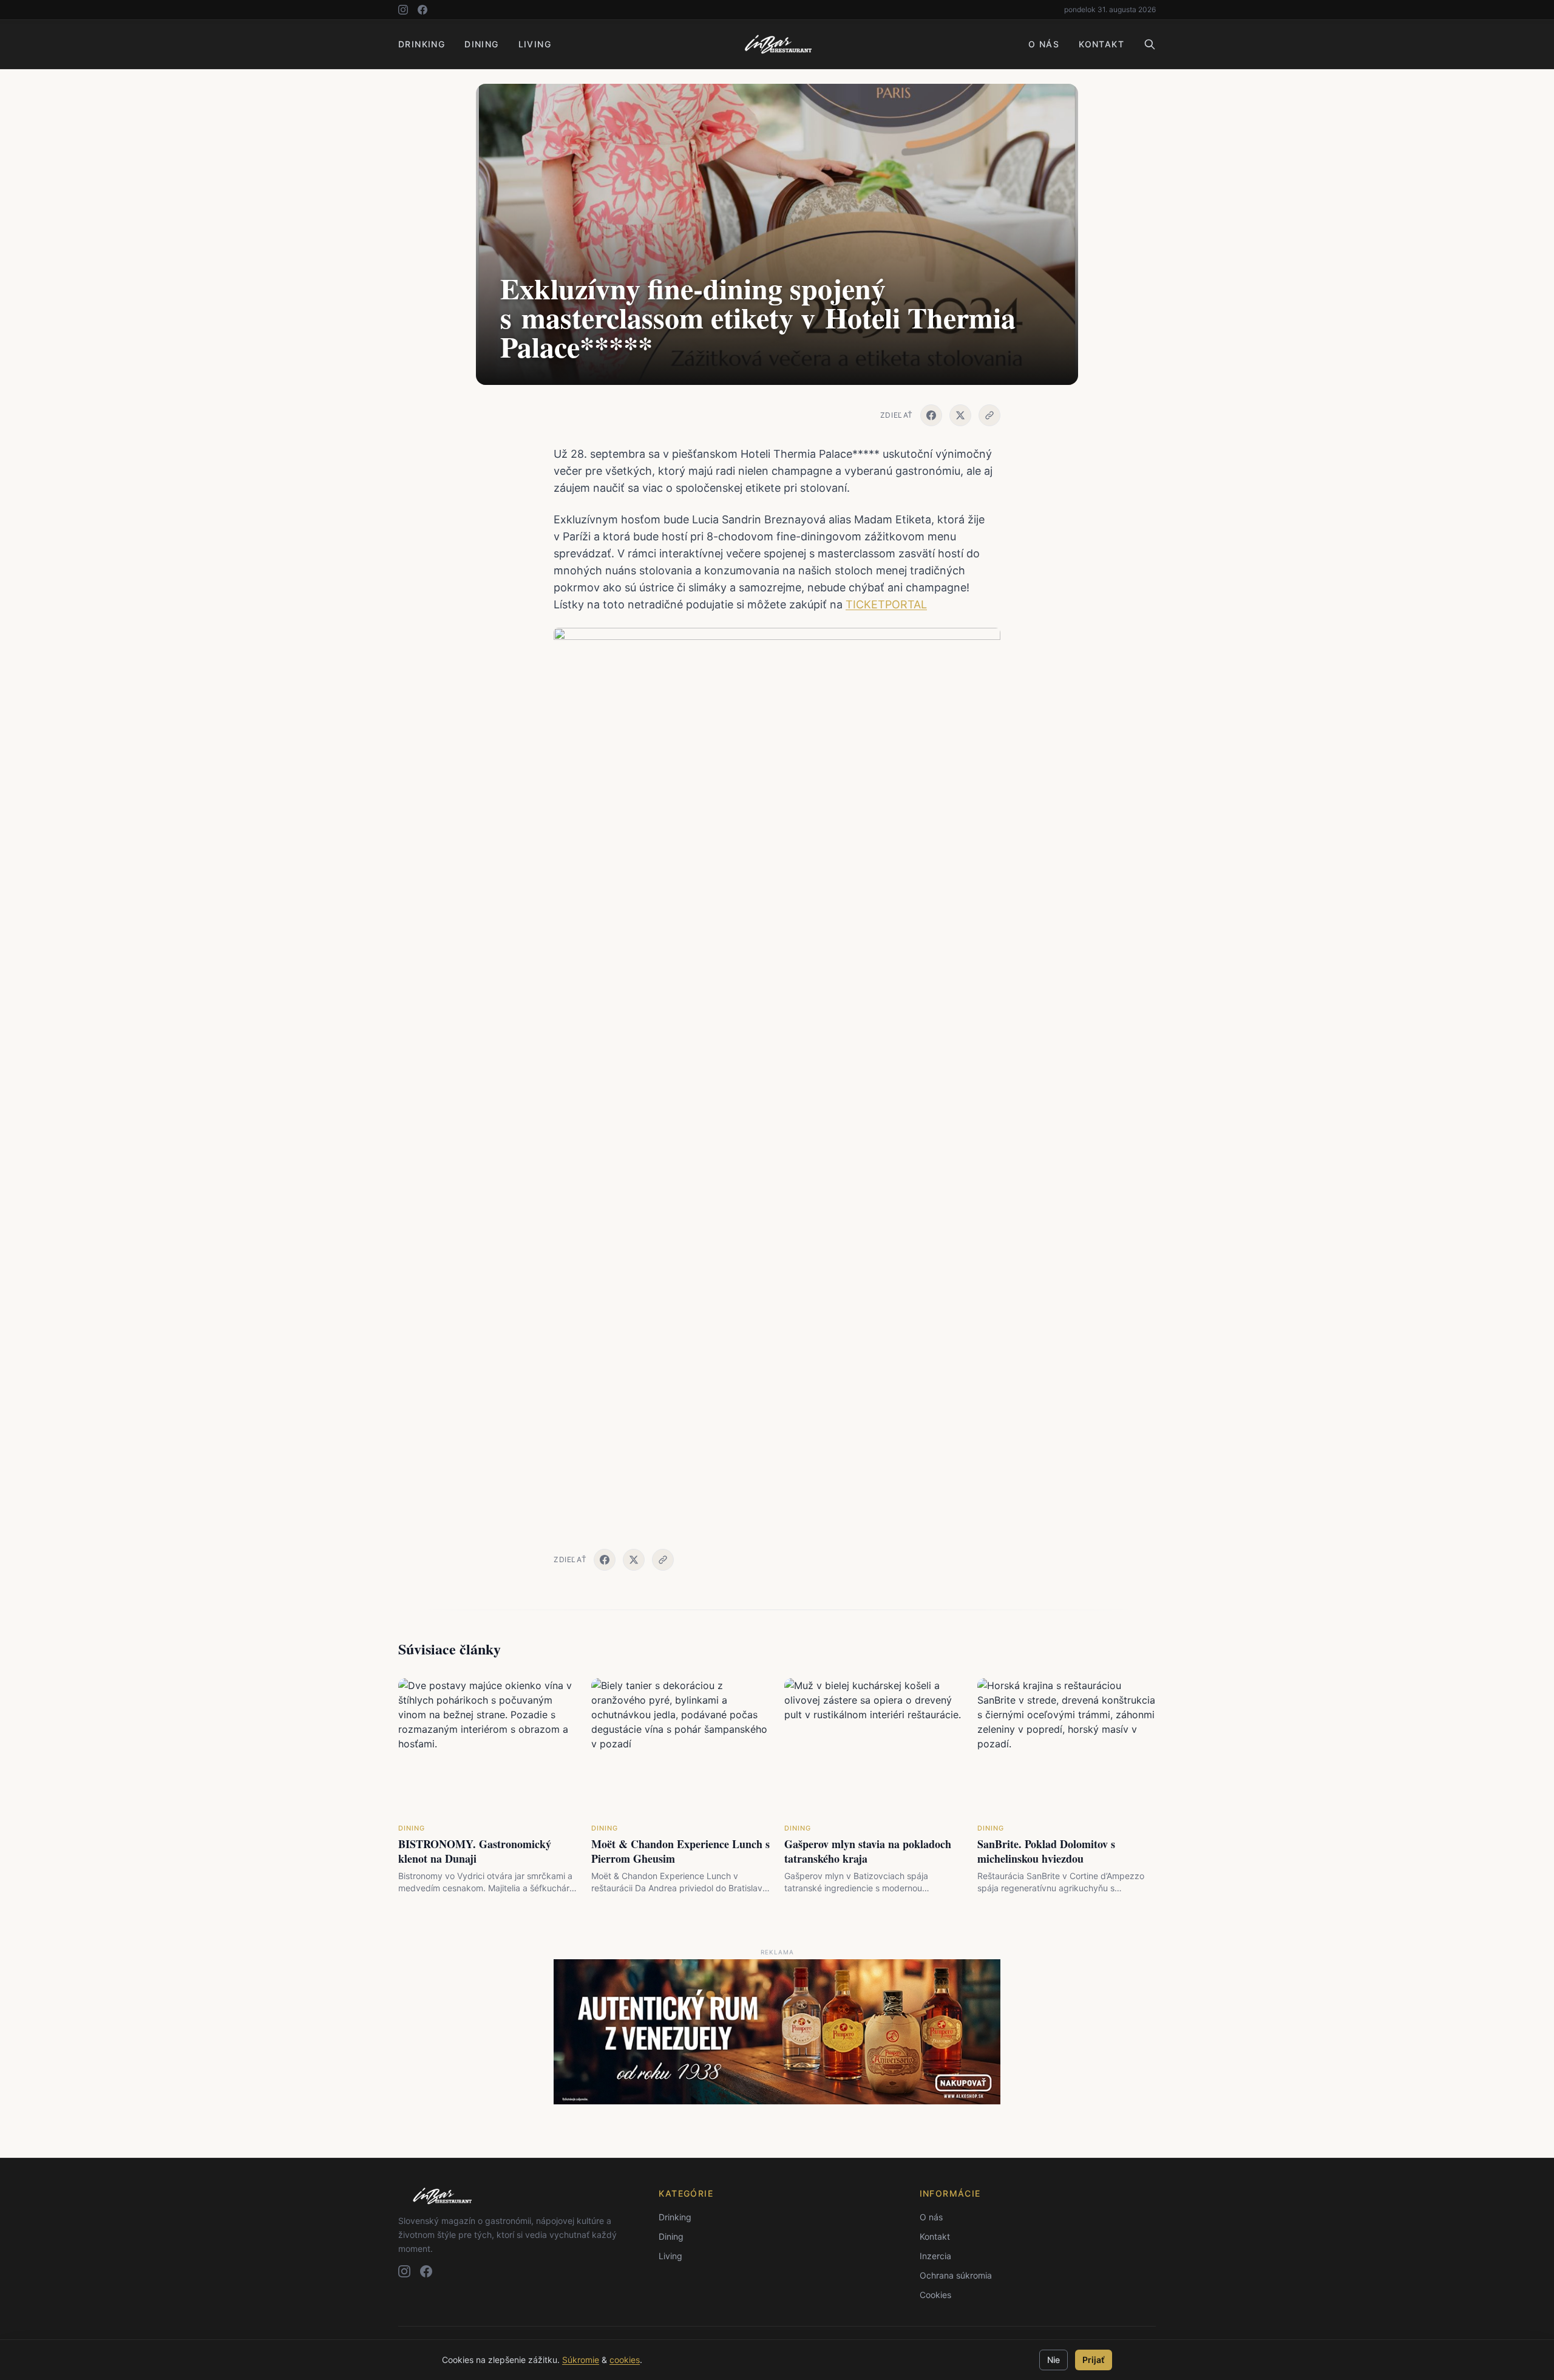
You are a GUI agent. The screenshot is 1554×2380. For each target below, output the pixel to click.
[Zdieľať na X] (960, 415)
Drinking (422, 44)
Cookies (935, 2295)
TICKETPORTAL (886, 604)
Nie (1054, 2360)
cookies (625, 2360)
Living (535, 44)
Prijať (1094, 2360)
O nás (1044, 44)
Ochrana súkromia (956, 2275)
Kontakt (1101, 44)
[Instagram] (403, 10)
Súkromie (581, 2360)
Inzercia (935, 2256)
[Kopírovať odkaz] (989, 415)
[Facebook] (422, 10)
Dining (481, 44)
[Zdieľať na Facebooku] (931, 415)
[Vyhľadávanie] (1150, 44)
